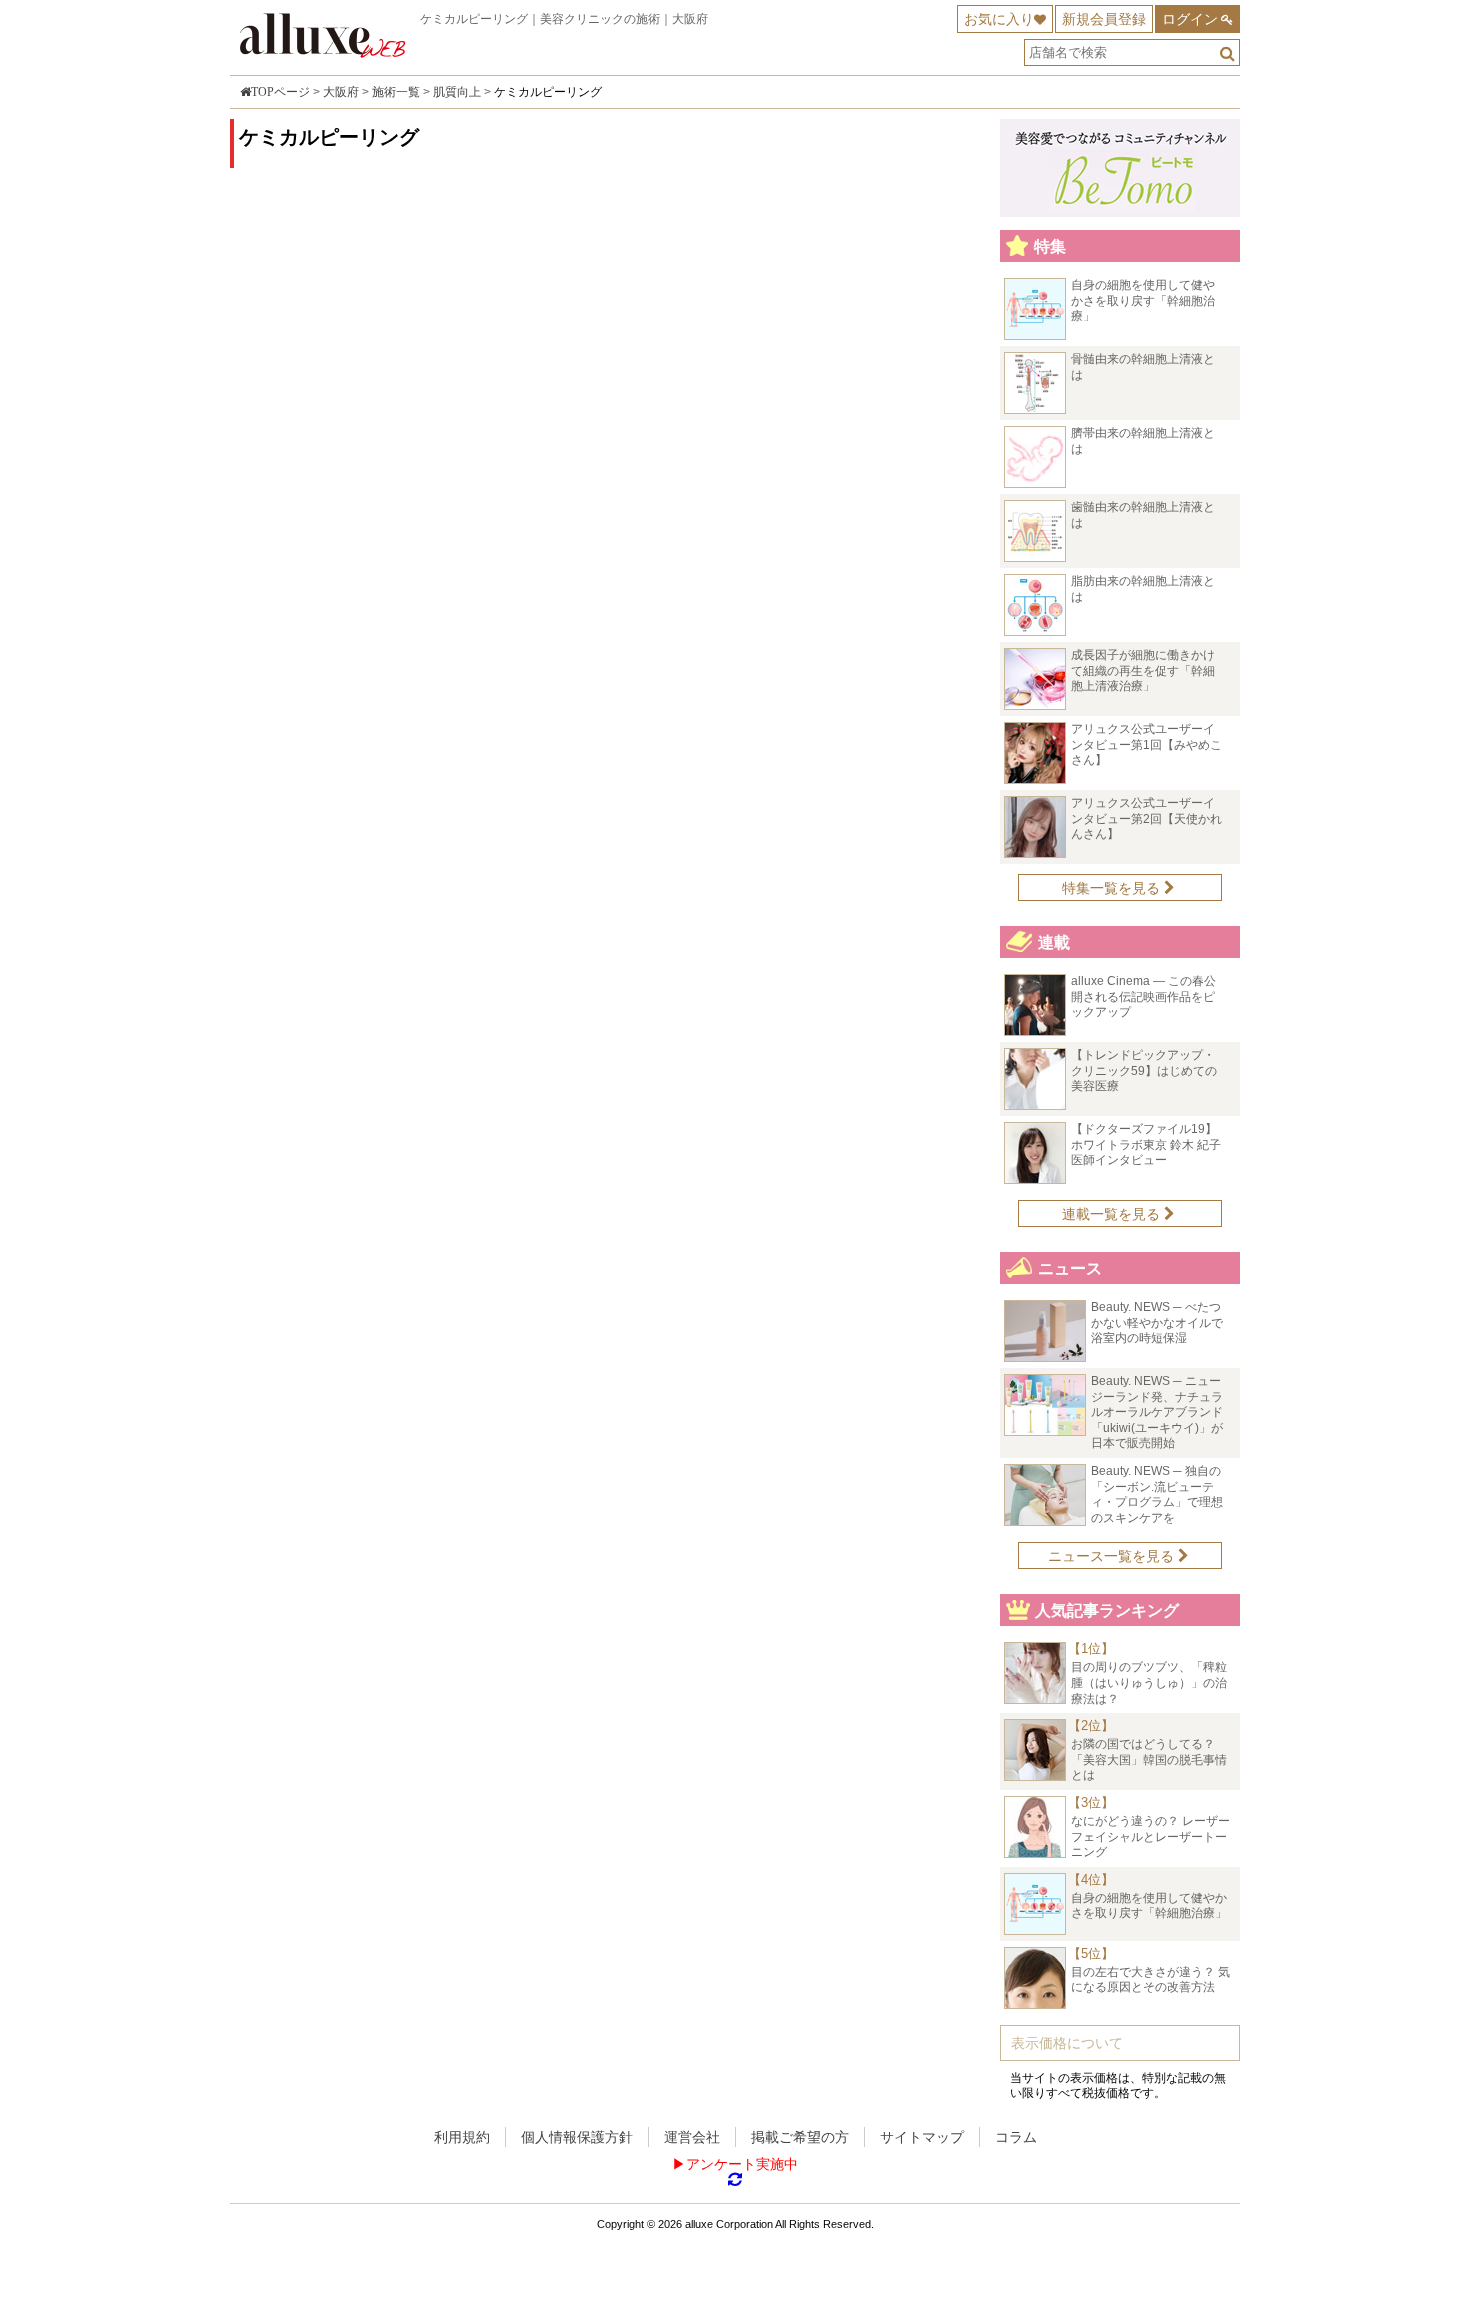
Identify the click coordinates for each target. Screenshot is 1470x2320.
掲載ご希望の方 (800, 2137)
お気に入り (999, 19)
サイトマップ (922, 2137)
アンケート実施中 (742, 2164)
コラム (1016, 2137)
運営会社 (692, 2137)
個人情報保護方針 (577, 2137)
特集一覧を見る (1113, 888)
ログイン (1190, 19)
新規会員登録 (1104, 19)
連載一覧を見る (1113, 1214)
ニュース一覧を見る (1113, 1556)
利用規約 (462, 2137)
